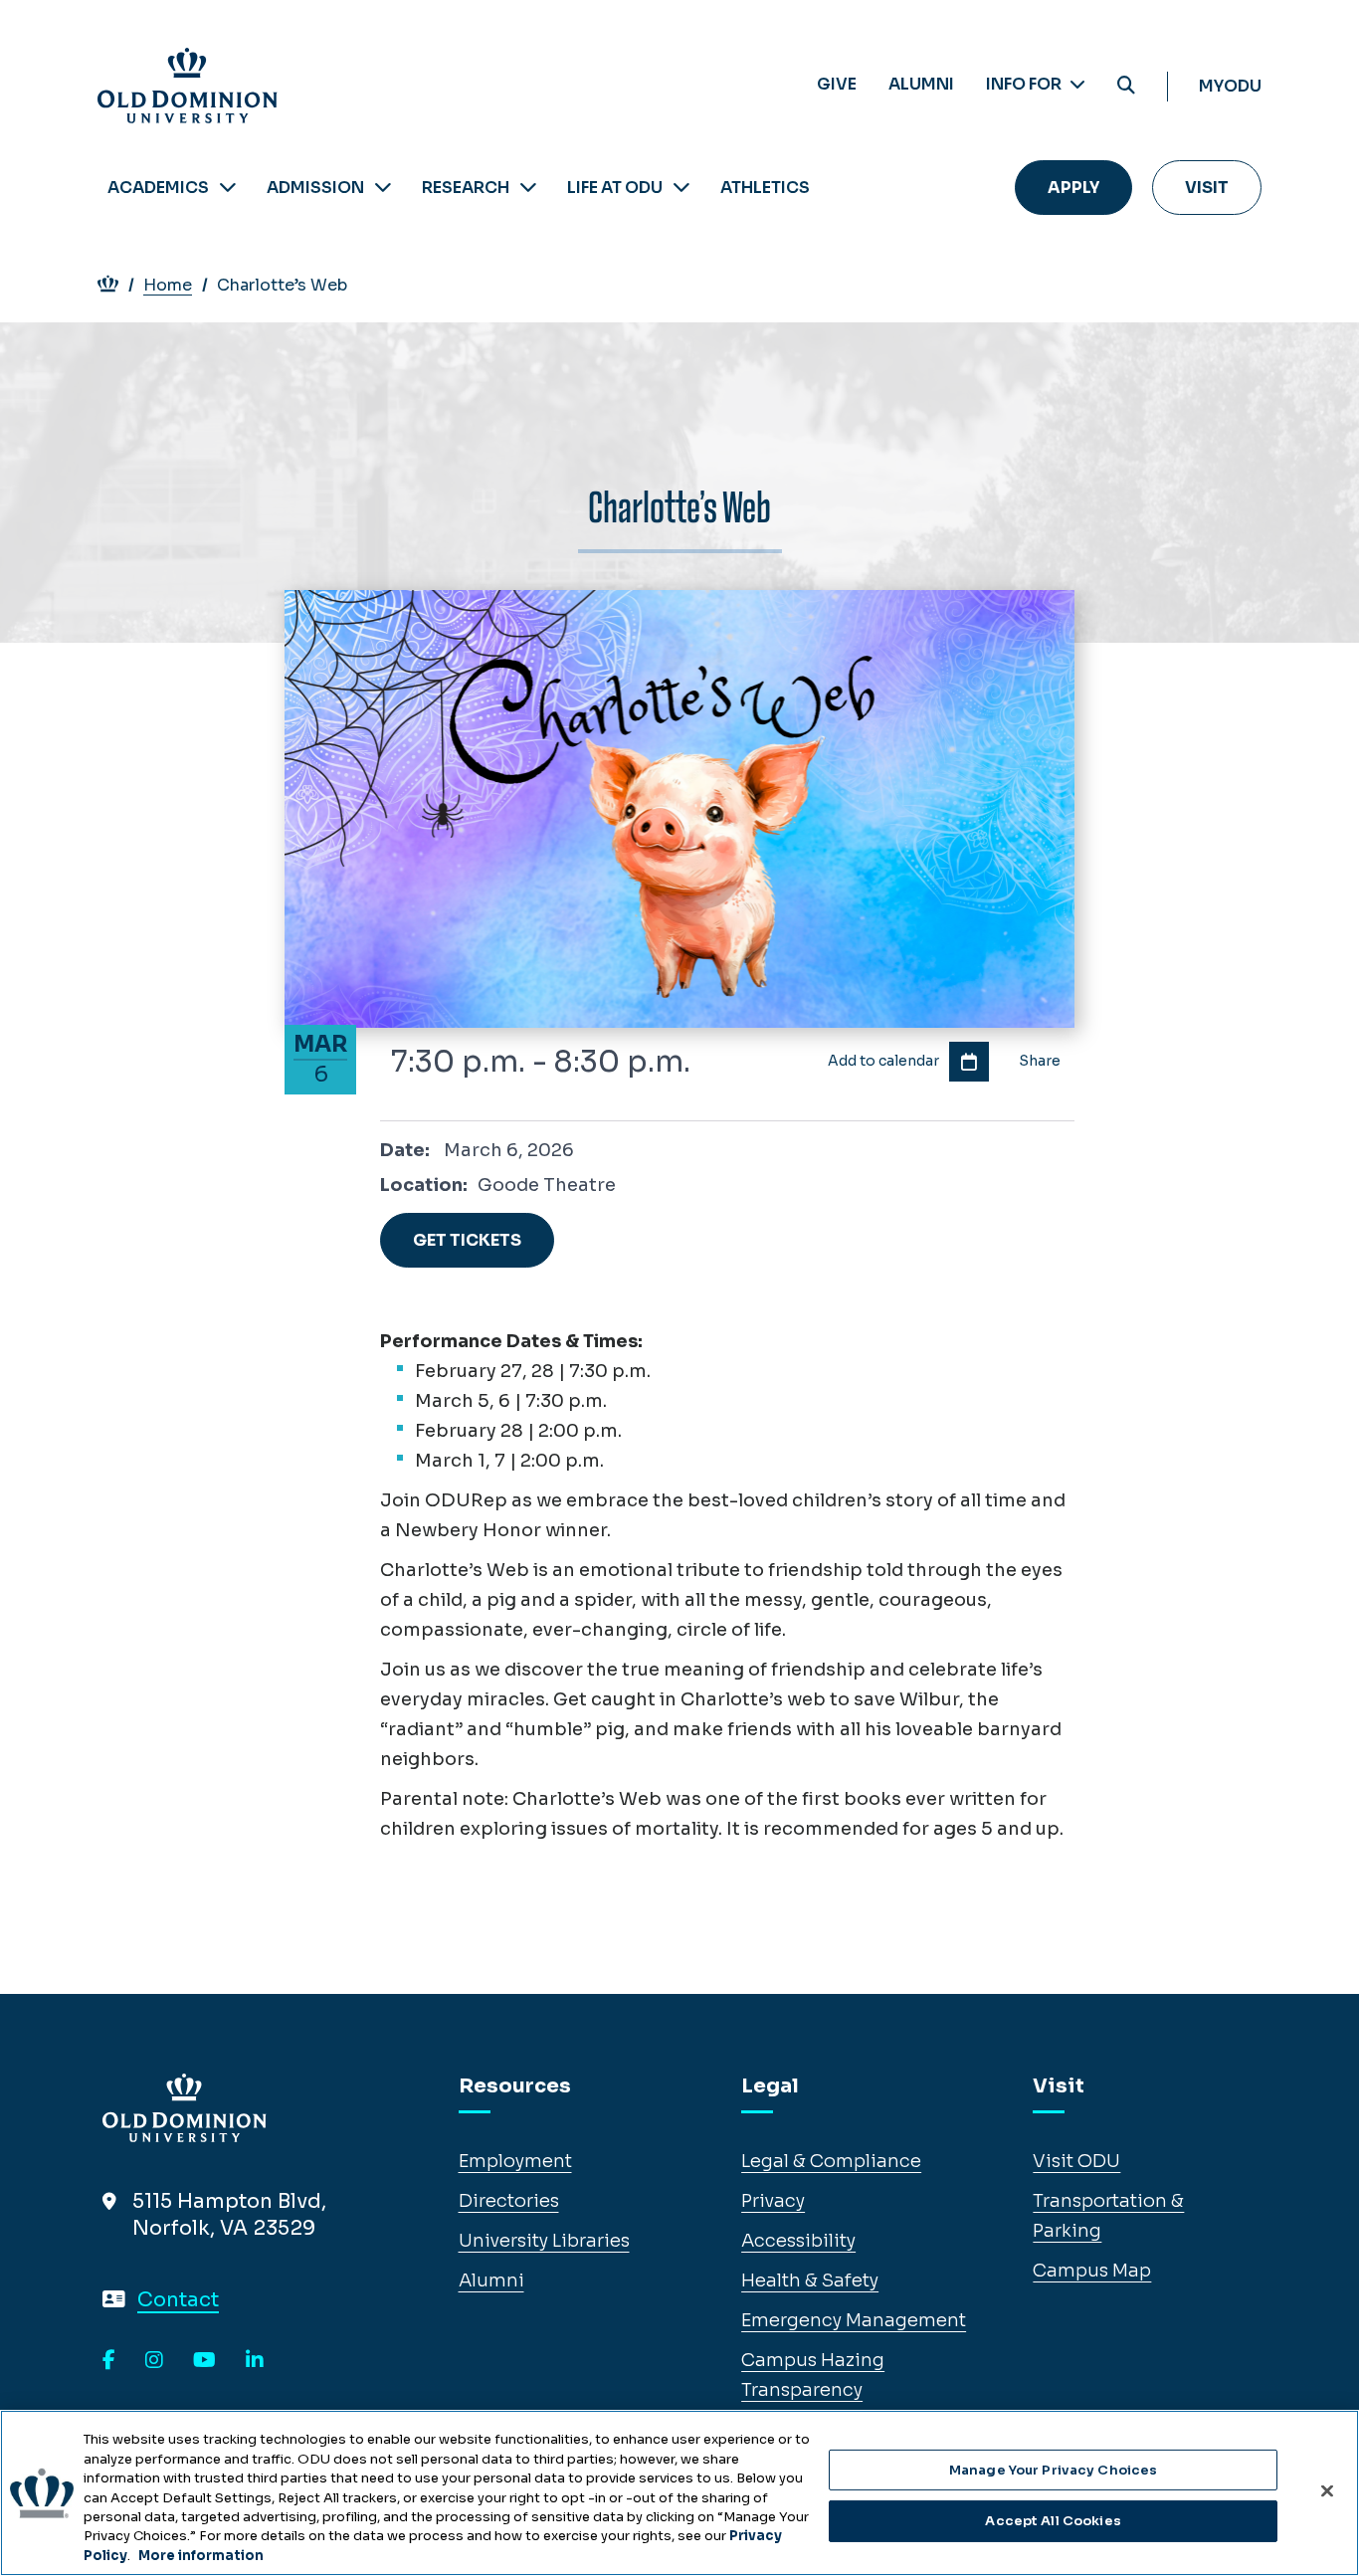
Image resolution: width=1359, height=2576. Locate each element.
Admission (315, 188)
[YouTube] (204, 2361)
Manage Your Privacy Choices (1054, 2470)
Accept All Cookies (1053, 2521)
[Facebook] (109, 2361)
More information (201, 2556)
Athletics (765, 188)
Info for (1025, 84)
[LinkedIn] (255, 2361)
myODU (1230, 86)
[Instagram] (154, 2361)
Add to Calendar (969, 1062)
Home (168, 285)
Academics (158, 188)
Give (837, 84)
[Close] (1327, 2490)
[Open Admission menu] (383, 188)
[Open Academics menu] (228, 188)
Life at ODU (615, 188)
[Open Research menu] (528, 188)
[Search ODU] (1126, 86)
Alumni (921, 84)
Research (466, 188)
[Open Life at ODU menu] (681, 188)
